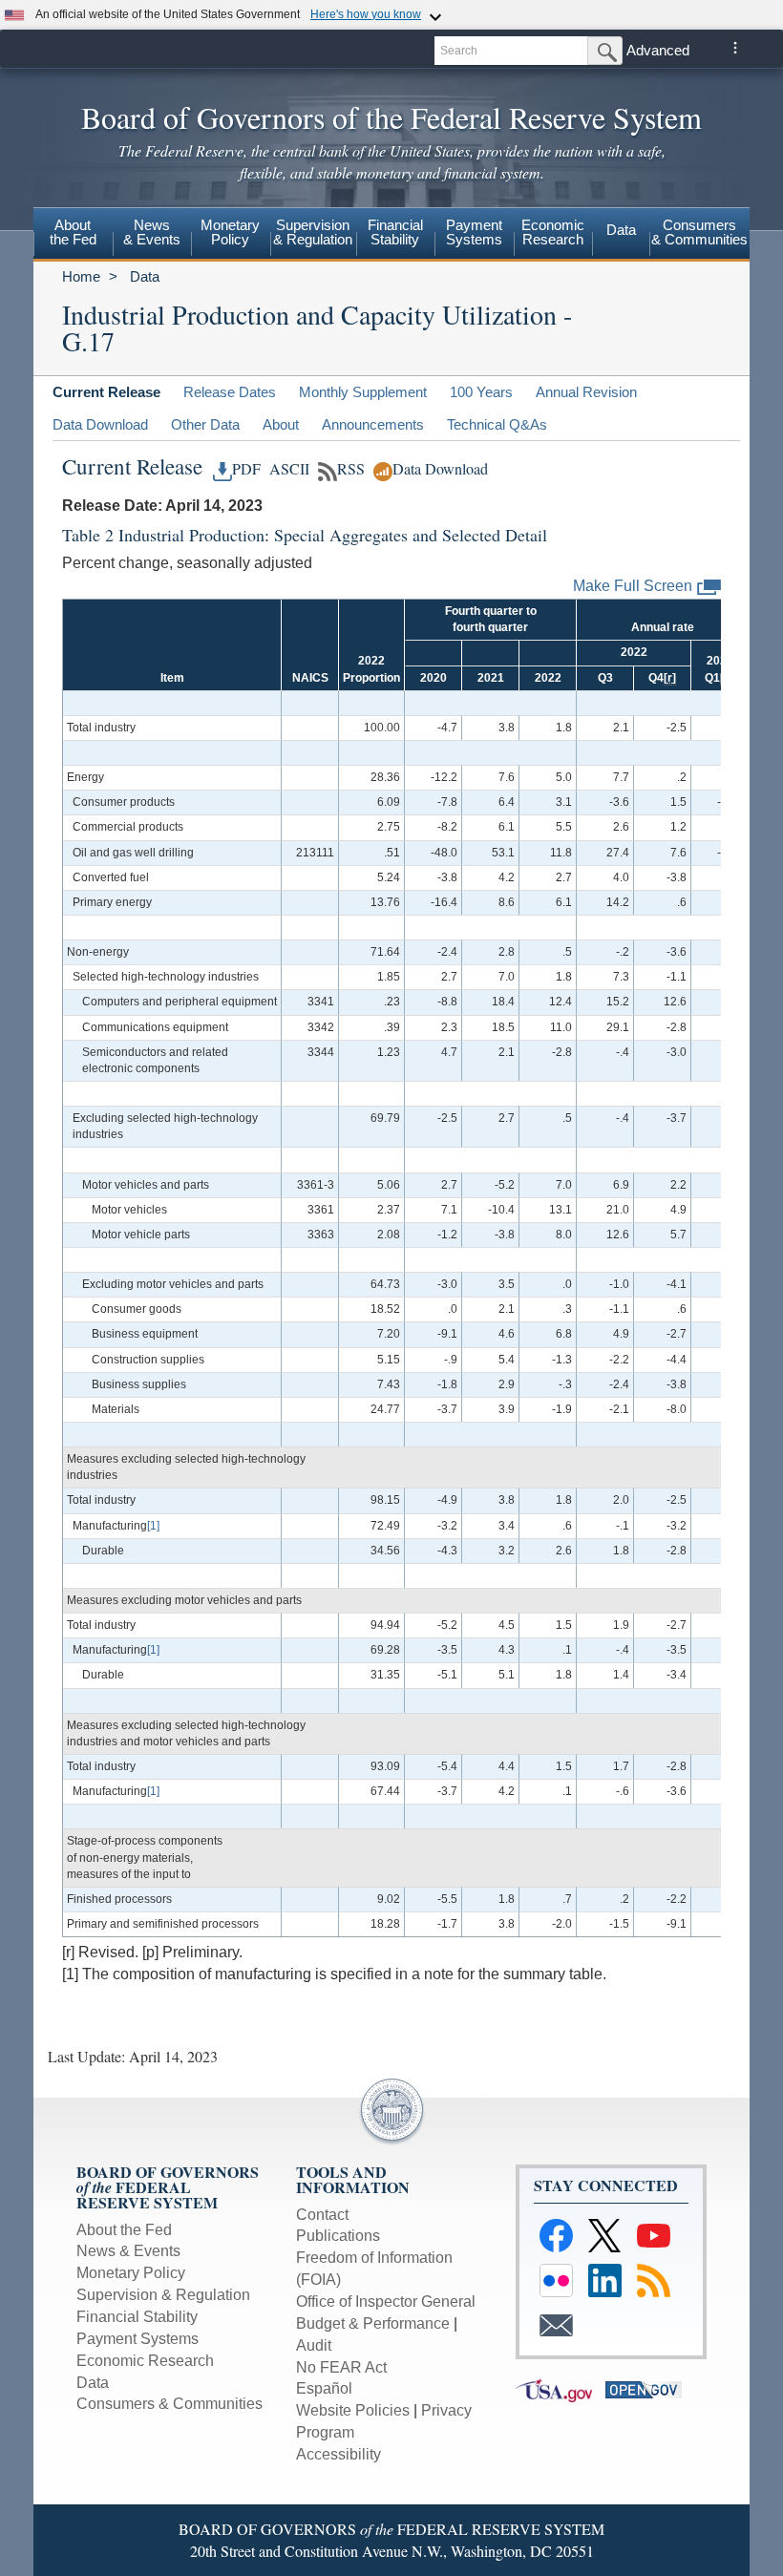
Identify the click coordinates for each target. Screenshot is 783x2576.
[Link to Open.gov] (648, 2389)
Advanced (658, 50)
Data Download (100, 424)
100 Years (481, 392)
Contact (322, 2215)
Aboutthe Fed (73, 232)
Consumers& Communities (699, 232)
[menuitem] (73, 235)
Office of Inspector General (386, 2302)
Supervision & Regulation (163, 2295)
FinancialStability (395, 232)
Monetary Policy (131, 2273)
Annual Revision (586, 392)
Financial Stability (137, 2317)
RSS (351, 469)
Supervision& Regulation (313, 232)
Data (621, 230)
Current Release (106, 392)
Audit (314, 2345)
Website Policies (353, 2410)
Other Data (205, 424)
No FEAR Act (341, 2367)
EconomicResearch (553, 232)
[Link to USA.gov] (561, 2389)
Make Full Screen (633, 586)
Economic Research (145, 2361)
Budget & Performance (373, 2323)
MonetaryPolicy (230, 232)
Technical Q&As (497, 424)
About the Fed (124, 2230)
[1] (153, 1526)
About (281, 424)
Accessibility (339, 2454)
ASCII (287, 469)
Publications (338, 2236)
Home (81, 276)
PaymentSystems (474, 232)
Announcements (373, 424)
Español (324, 2388)
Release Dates (230, 392)
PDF (246, 469)
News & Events (152, 232)
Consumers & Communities (169, 2404)
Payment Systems (138, 2339)
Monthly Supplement (363, 392)
